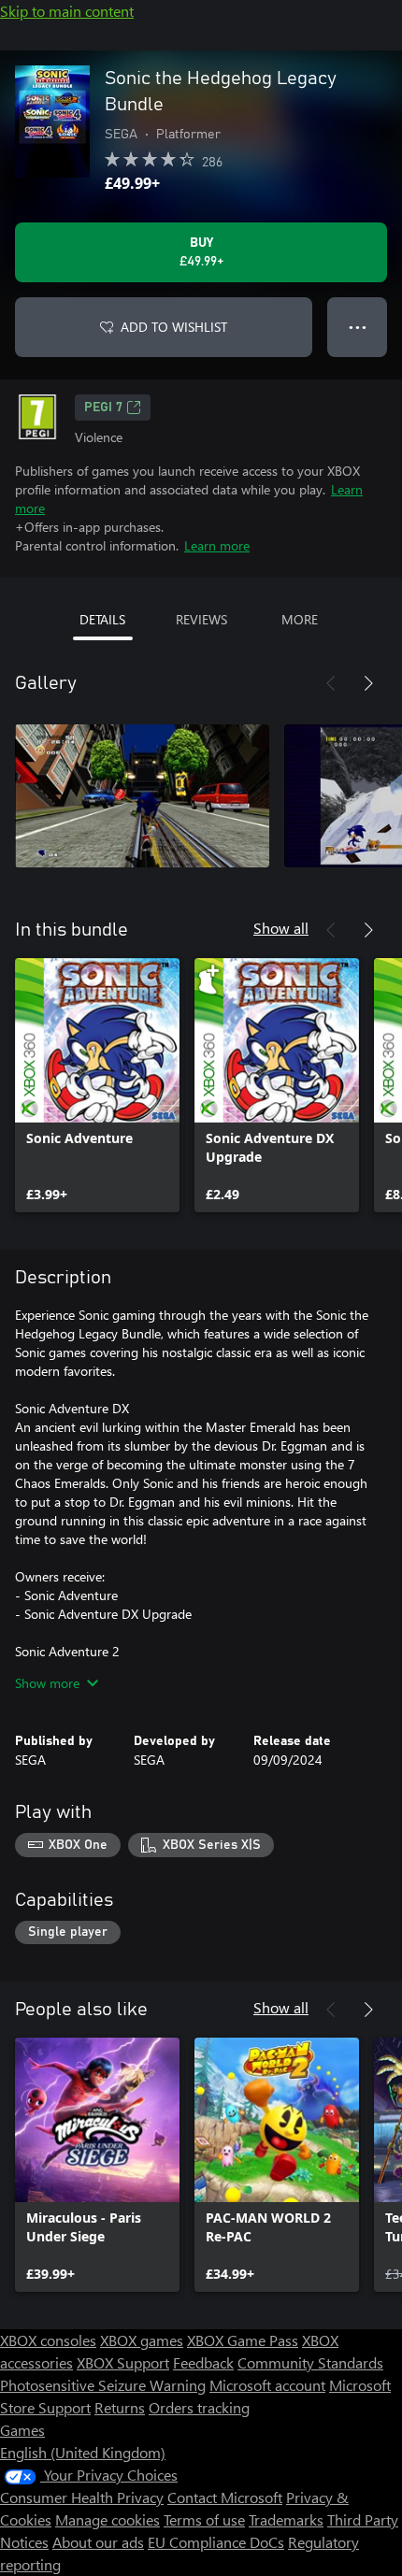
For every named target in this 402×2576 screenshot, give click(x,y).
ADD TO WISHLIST (174, 327)
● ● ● (358, 327)
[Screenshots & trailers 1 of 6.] (142, 795)
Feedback (203, 2362)
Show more (47, 1683)
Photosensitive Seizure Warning (103, 2385)
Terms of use (204, 2519)
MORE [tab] (300, 619)
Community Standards (310, 2362)
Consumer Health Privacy (82, 2497)
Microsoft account (267, 2385)
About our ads (98, 2542)
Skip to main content (67, 11)
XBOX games (142, 2340)
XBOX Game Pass (243, 2340)
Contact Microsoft (225, 2497)
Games (22, 2430)
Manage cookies (108, 2519)
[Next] (368, 683)
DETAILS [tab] (102, 619)
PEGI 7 (103, 408)
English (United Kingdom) (83, 2452)
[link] (97, 1085)
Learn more (217, 545)
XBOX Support (123, 2362)
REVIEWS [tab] (201, 619)
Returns (120, 2407)
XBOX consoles (48, 2340)
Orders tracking (199, 2407)
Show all (281, 928)
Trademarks (286, 2519)
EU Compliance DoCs (216, 2542)
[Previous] (331, 683)
